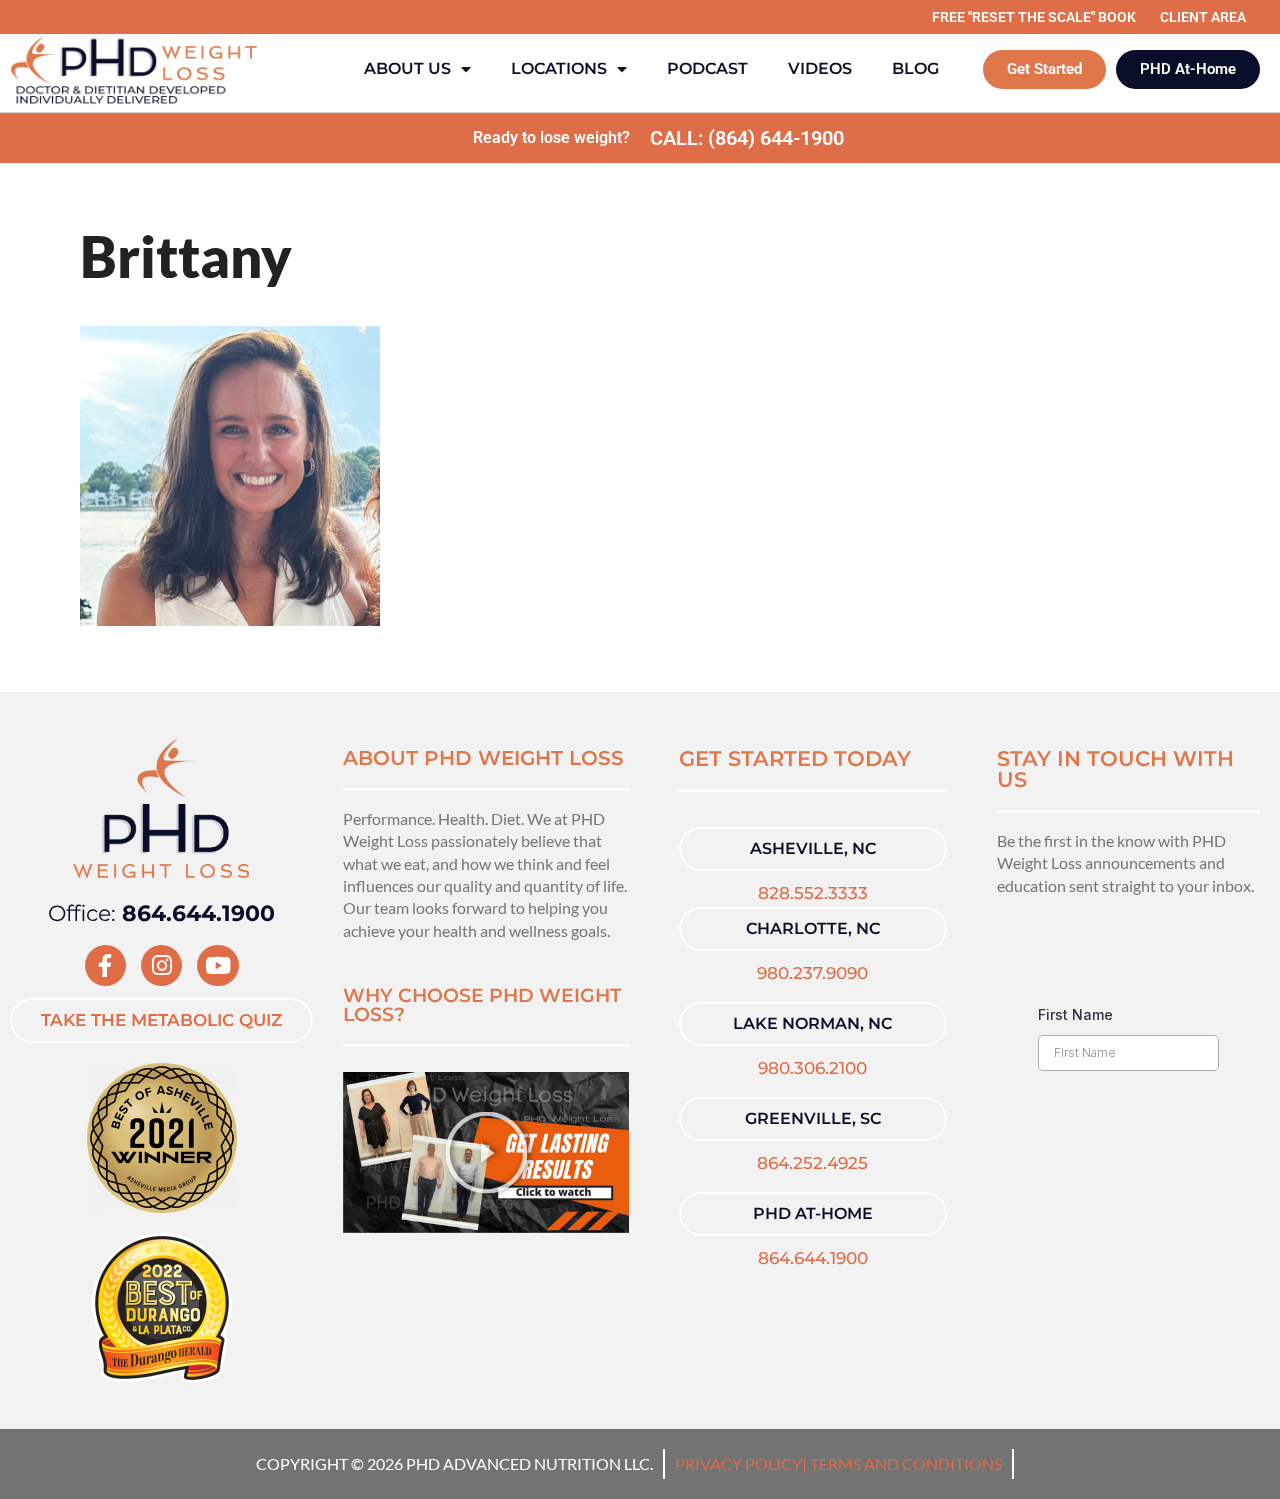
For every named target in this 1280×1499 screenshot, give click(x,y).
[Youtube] (217, 965)
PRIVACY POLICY (738, 1463)
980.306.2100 (812, 1068)
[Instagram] (161, 965)
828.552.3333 (813, 893)
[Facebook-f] (105, 965)
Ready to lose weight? (551, 137)
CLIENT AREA (1203, 17)
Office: (161, 913)
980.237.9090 (812, 973)
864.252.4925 (812, 1163)
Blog (915, 68)
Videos (820, 68)
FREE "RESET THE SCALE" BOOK (1034, 17)
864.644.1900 (813, 1258)
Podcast (707, 68)
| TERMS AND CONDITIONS (902, 1463)
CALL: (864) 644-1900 (747, 138)
